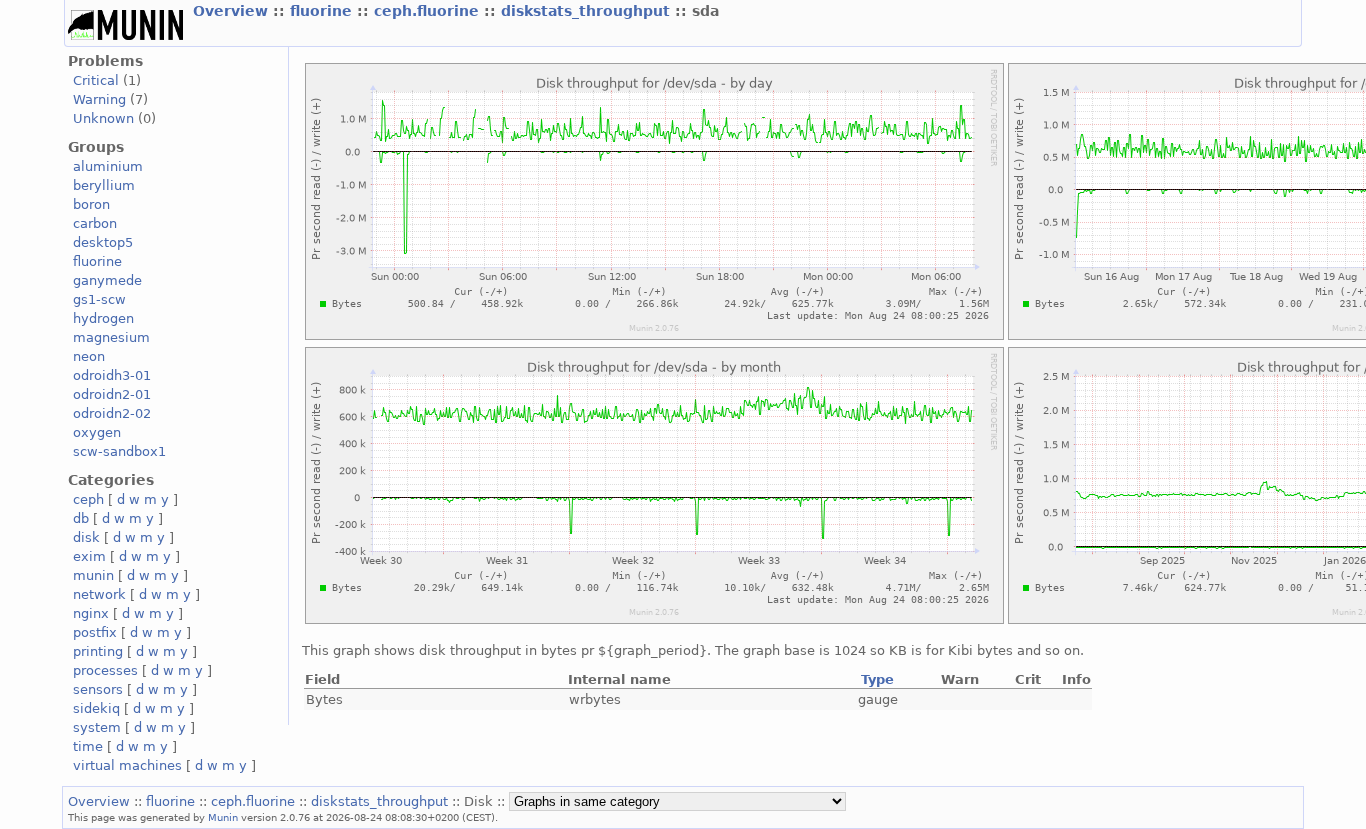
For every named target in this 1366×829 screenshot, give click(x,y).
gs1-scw (99, 299)
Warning (99, 99)
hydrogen (103, 318)
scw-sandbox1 (119, 451)
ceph (88, 499)
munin (93, 575)
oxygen (97, 432)
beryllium (104, 185)
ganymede (107, 280)
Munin (223, 817)
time (88, 746)
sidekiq (96, 708)
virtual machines (127, 765)
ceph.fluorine (429, 11)
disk (86, 537)
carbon (95, 223)
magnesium (111, 337)
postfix (95, 632)
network (99, 594)
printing (98, 651)
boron (91, 204)
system (97, 727)
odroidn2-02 (112, 413)
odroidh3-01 (112, 375)
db (81, 518)
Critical (96, 80)
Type (877, 679)
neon (89, 356)
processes (105, 670)
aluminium (108, 166)
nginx (91, 613)
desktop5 (103, 242)
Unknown (103, 118)
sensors (98, 689)
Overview (233, 11)
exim (89, 556)
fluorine (323, 11)
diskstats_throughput (588, 11)
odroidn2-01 (112, 394)
